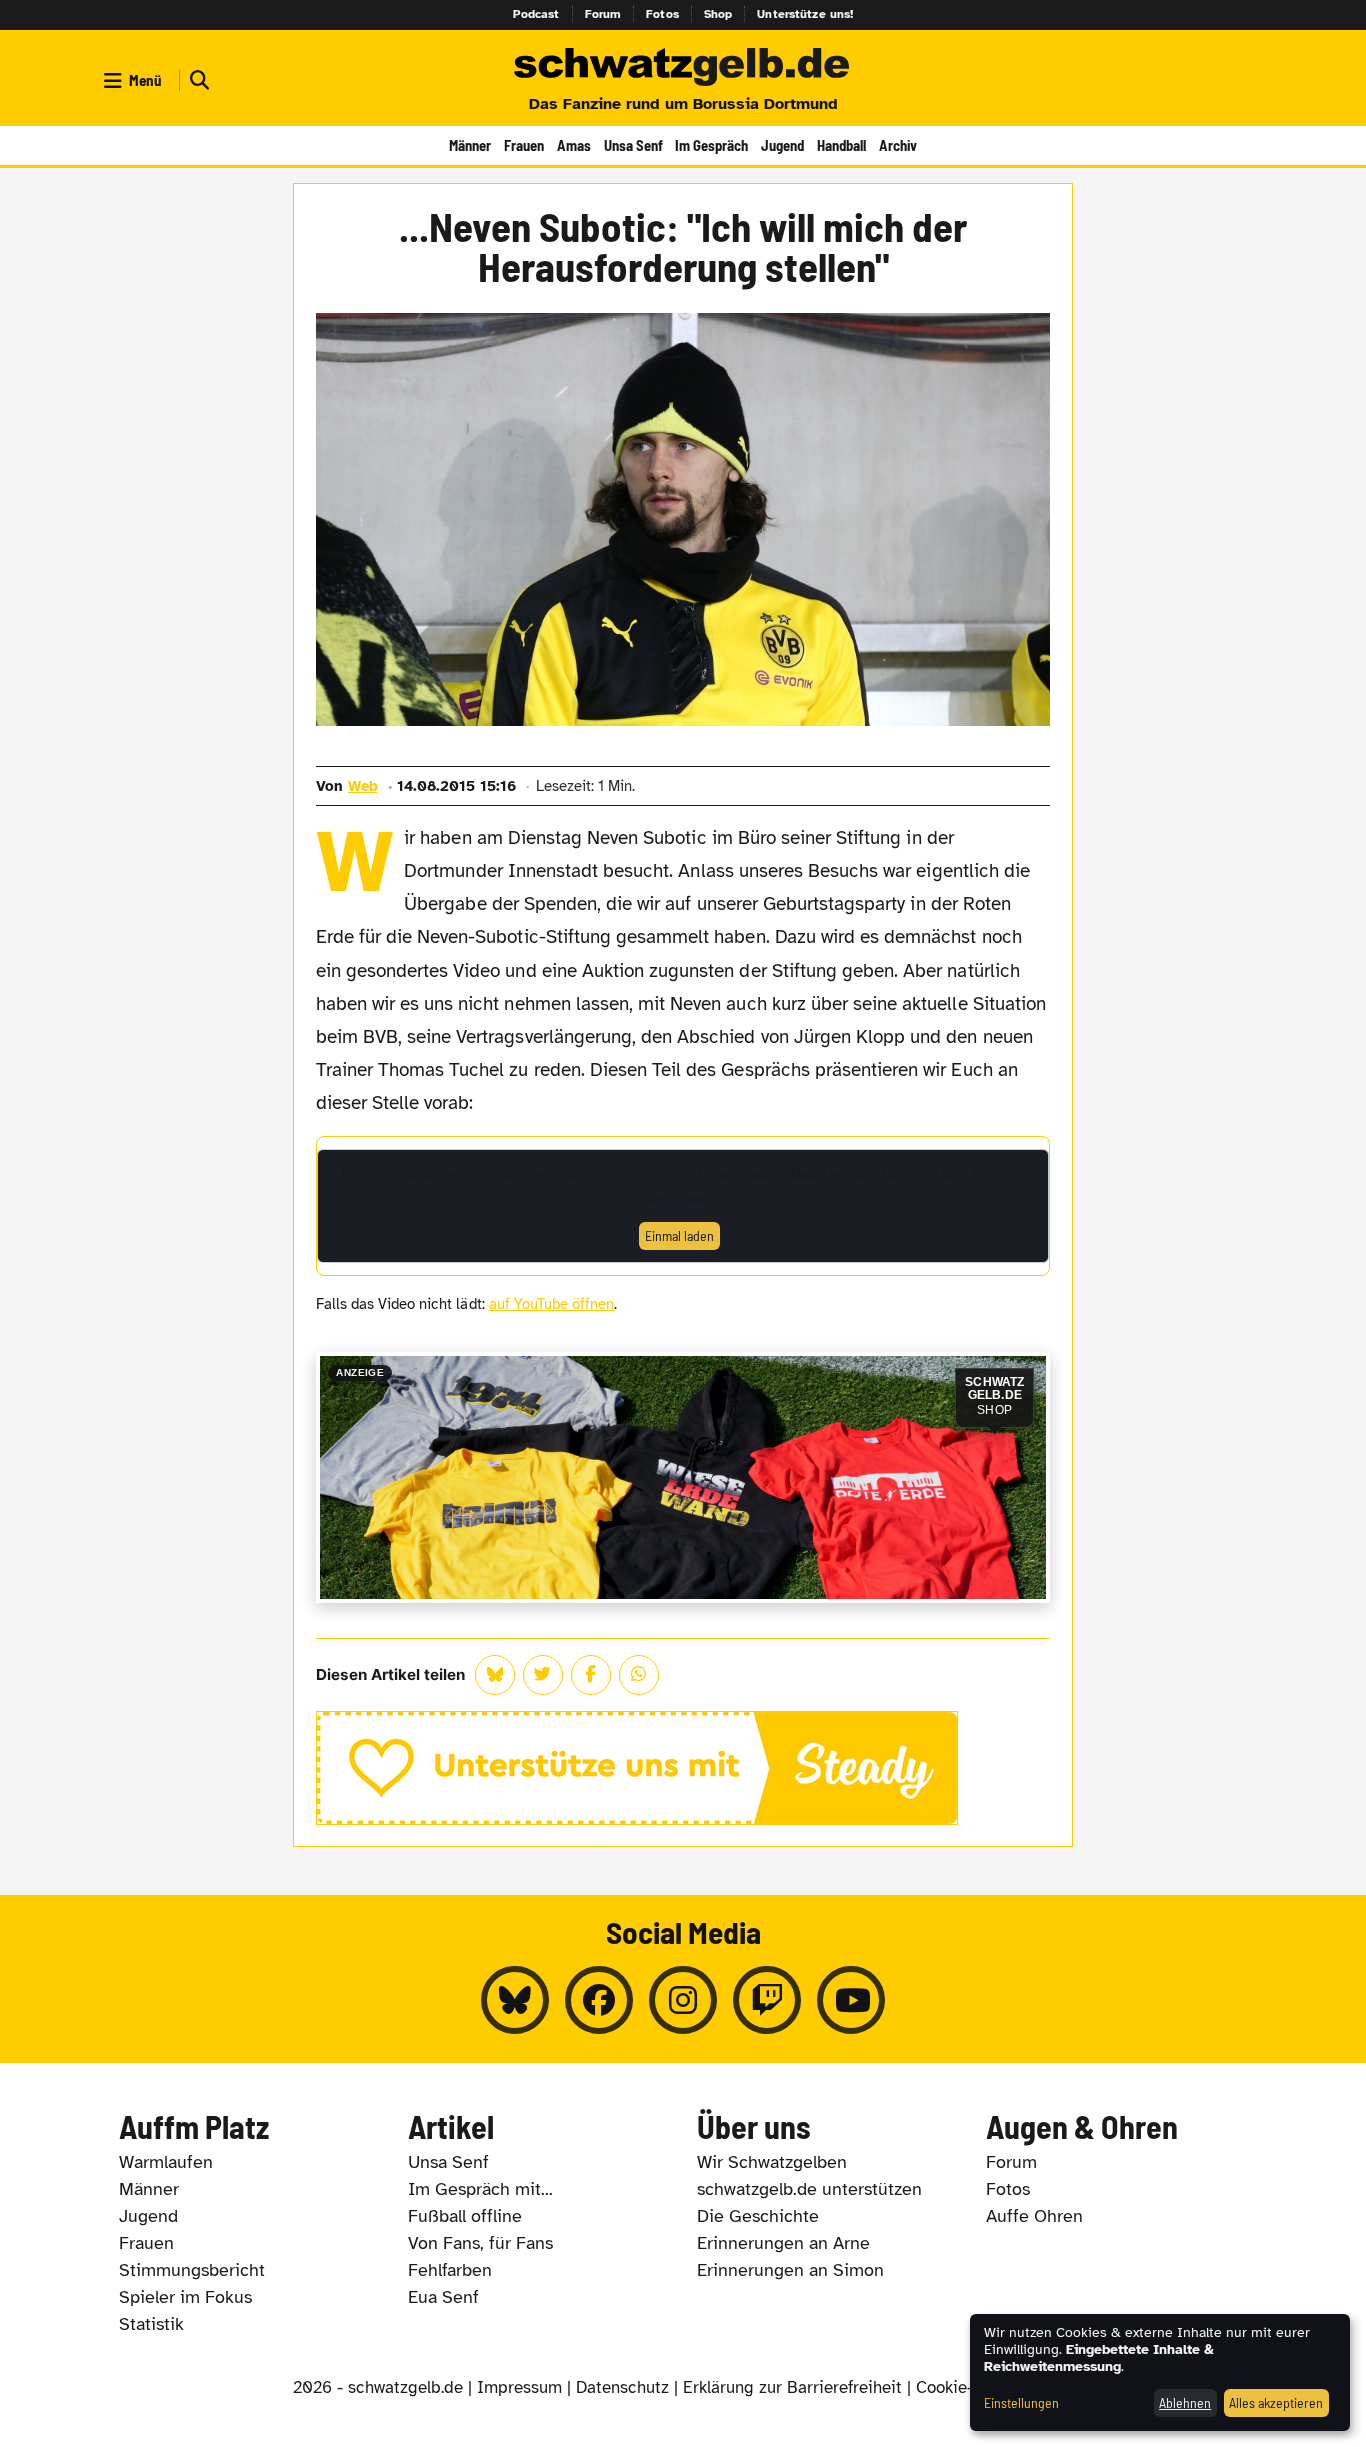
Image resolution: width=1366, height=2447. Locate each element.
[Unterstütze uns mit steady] (683, 1768)
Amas (574, 145)
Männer (470, 145)
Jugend (782, 145)
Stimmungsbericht (192, 2270)
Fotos (662, 14)
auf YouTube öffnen (552, 1304)
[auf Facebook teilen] (591, 1675)
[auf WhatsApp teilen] (639, 1675)
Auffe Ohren (1034, 2216)
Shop (718, 14)
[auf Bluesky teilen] (495, 1675)
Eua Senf (443, 2297)
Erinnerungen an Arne (783, 2243)
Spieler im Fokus (185, 2297)
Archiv (898, 145)
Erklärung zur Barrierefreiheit (792, 2387)
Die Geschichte (758, 2216)
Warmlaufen (166, 2162)
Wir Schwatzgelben (772, 2162)
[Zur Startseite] (683, 68)
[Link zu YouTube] (851, 2000)
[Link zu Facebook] (599, 2000)
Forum (603, 14)
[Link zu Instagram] (683, 2000)
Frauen (524, 145)
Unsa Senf (633, 145)
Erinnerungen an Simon (790, 2270)
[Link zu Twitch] (767, 2000)
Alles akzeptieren (1276, 2402)
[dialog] (1160, 2372)
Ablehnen (1185, 2402)
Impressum (519, 2387)
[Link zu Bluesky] (515, 2000)
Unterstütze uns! (805, 14)
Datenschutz (622, 2387)
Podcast (536, 14)
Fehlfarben (450, 2270)
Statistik (151, 2324)
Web (363, 786)
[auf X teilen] (543, 1675)
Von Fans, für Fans (480, 2243)
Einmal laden (679, 1235)
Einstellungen (1021, 2402)
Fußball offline (465, 2216)
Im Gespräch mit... (480, 2189)
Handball (841, 145)
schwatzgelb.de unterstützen (809, 2189)
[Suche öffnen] (197, 80)
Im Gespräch (711, 145)
